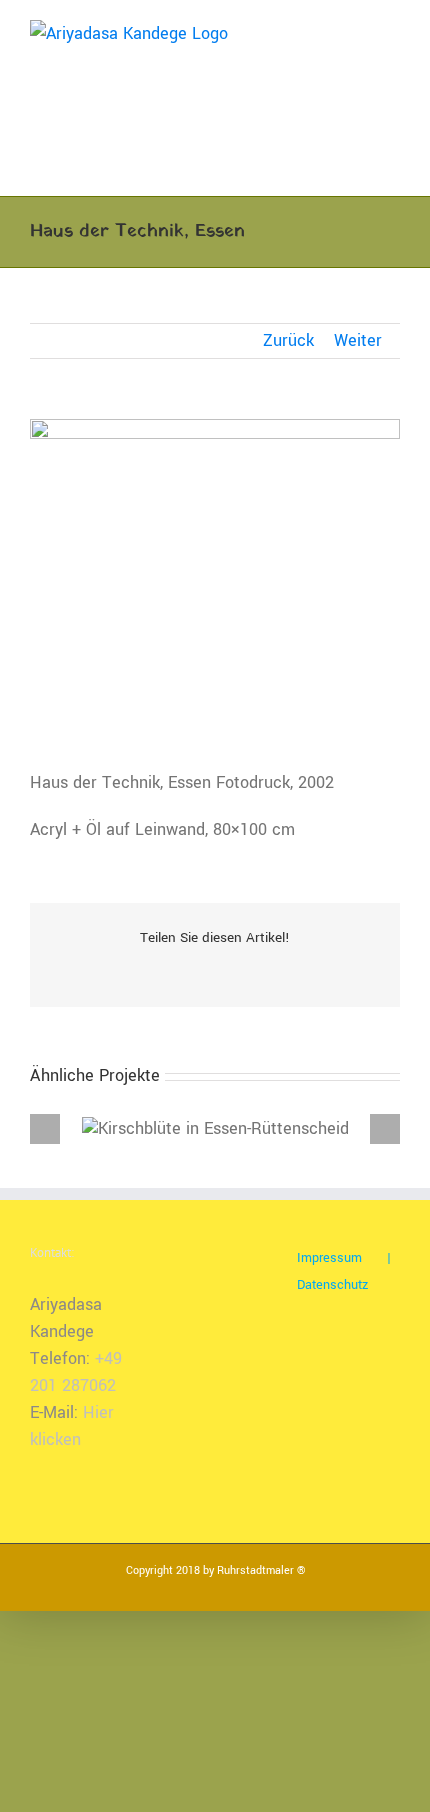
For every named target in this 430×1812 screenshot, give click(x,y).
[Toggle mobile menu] (392, 30)
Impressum (329, 1258)
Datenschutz (332, 1285)
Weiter (358, 340)
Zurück (288, 340)
